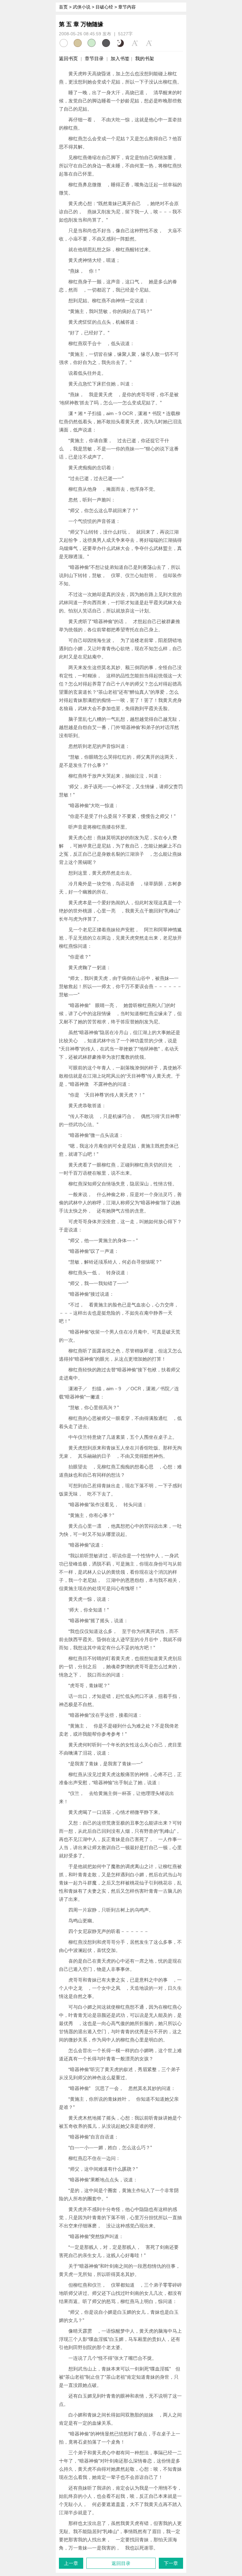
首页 (63, 7)
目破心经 (104, 7)
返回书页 (68, 58)
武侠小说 (82, 7)
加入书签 (120, 58)
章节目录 (94, 58)
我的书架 (145, 58)
